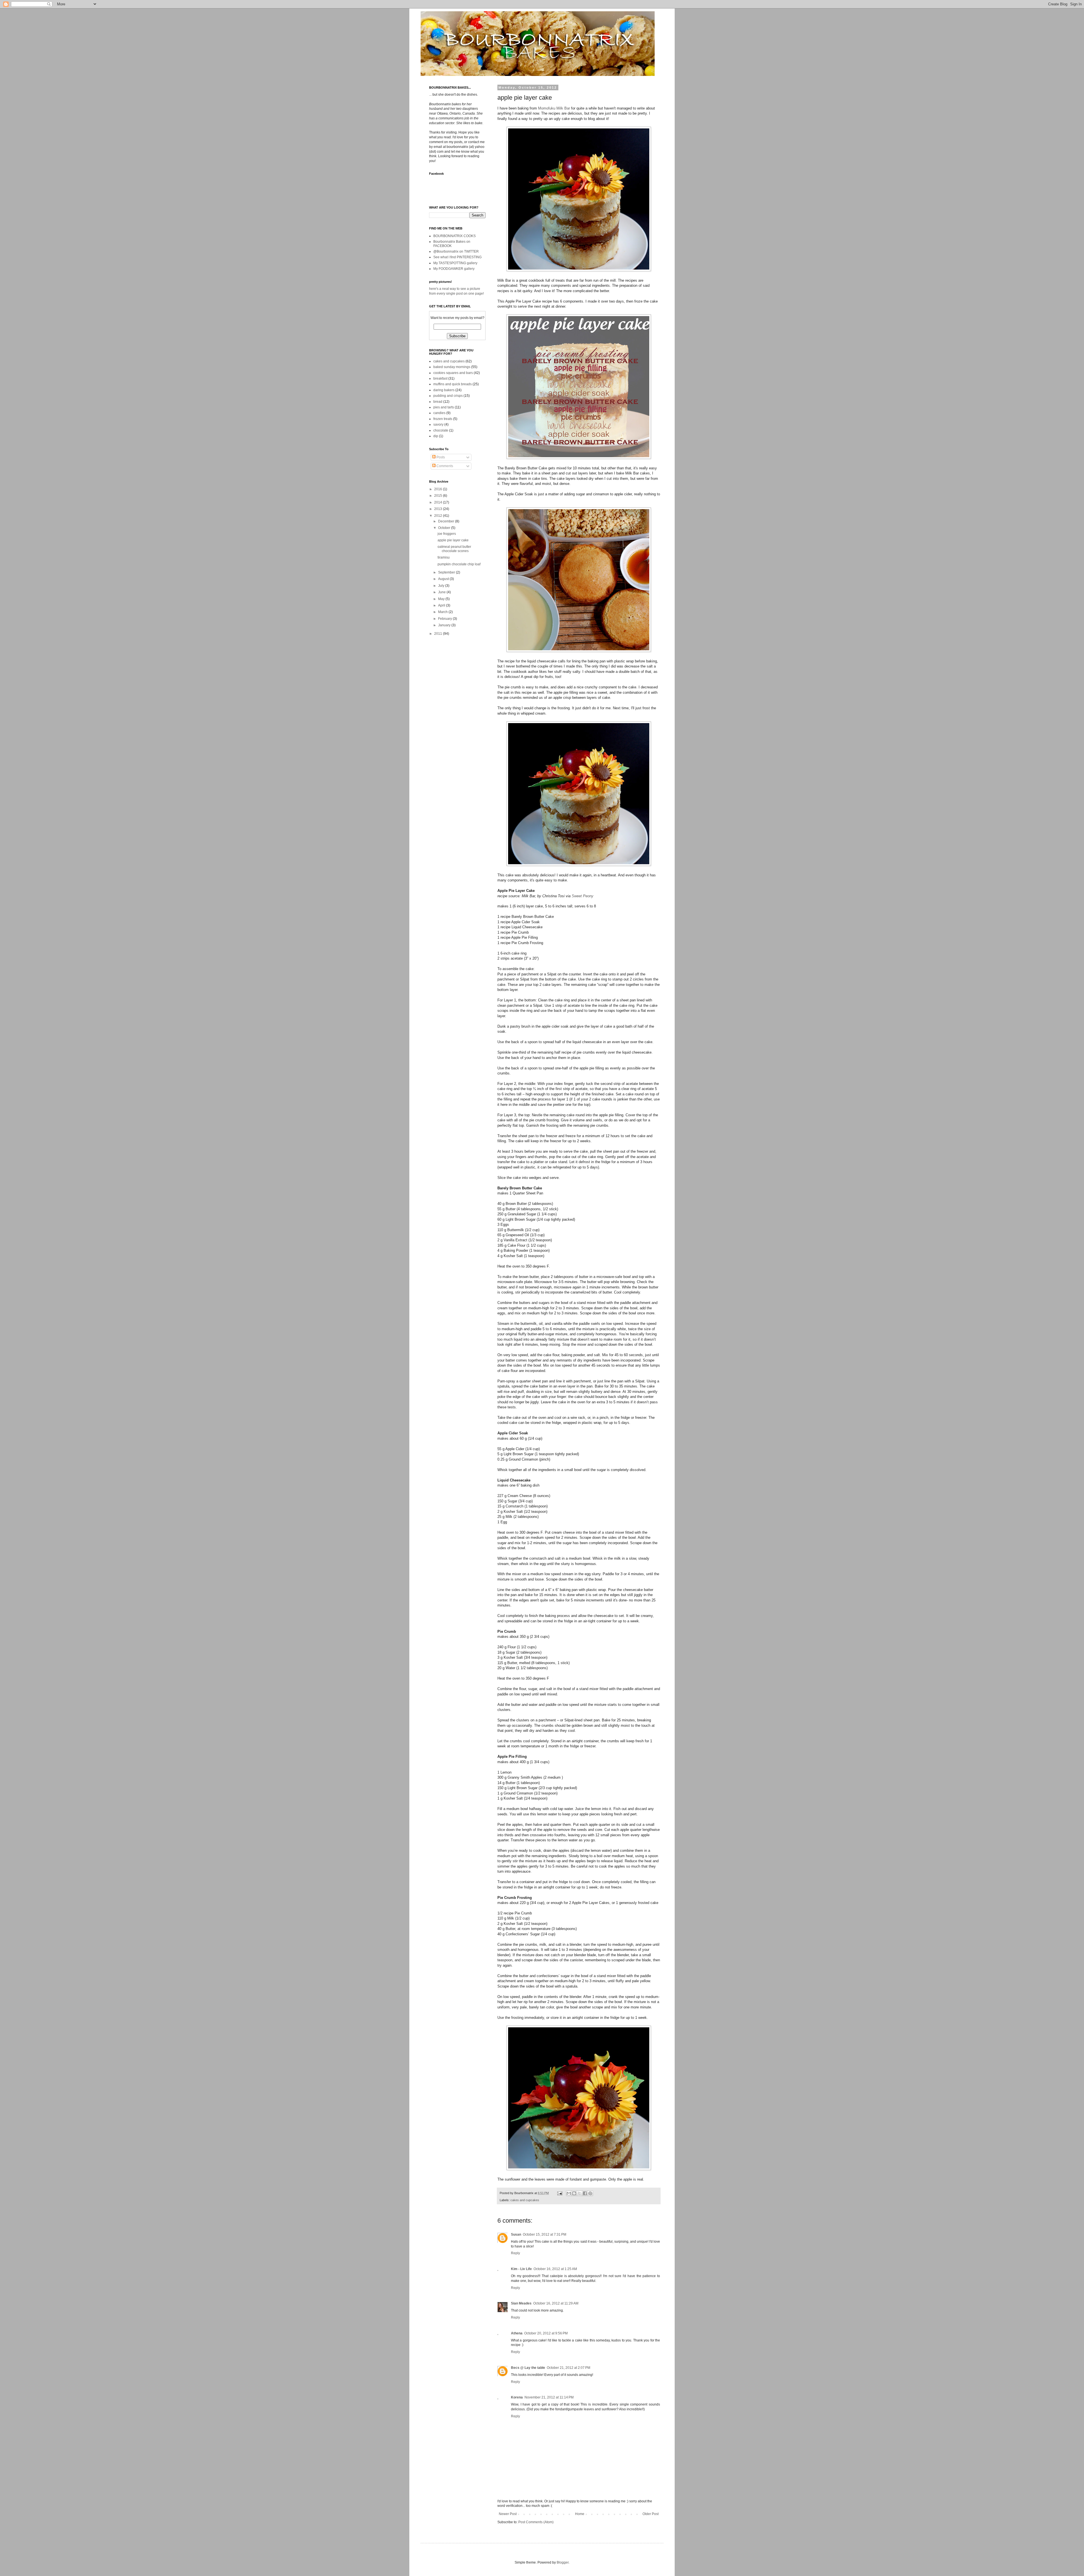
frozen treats (443, 419)
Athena (517, 2333)
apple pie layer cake (453, 540)
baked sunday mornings (452, 367)
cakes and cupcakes (525, 2200)
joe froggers (447, 534)
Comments (444, 466)
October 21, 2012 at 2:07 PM (569, 2368)
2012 (439, 516)
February (445, 619)
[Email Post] (560, 2193)
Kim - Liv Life (521, 2269)
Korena (517, 2397)
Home (580, 2514)
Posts (440, 457)
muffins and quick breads (453, 384)
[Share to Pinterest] (590, 2193)
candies (439, 413)
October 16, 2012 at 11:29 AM (556, 2303)
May (442, 599)
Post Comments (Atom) (536, 2522)
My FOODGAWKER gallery (454, 269)
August (444, 579)
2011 (439, 634)
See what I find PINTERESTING (457, 257)
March (443, 612)
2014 (439, 502)
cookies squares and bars (453, 373)
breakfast (440, 378)
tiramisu (444, 557)
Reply (515, 2253)
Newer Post (508, 2514)
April (442, 605)
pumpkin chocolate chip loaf (459, 564)
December (447, 521)
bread (438, 402)
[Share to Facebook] (585, 2193)
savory (438, 424)
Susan (516, 2234)
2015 (439, 496)
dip (436, 436)
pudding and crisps (448, 396)
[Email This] (569, 2193)
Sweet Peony (583, 896)
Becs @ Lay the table (528, 2368)
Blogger (563, 2562)
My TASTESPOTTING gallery (455, 263)
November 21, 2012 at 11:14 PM (549, 2397)
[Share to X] (580, 2193)
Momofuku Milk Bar (554, 108)
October (445, 528)
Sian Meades (521, 2303)
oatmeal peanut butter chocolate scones (454, 549)
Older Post (651, 2514)
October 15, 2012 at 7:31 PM (545, 2234)
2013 (439, 509)
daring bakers (444, 390)
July (442, 586)
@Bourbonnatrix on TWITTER (456, 251)
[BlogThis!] (574, 2193)
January (445, 625)
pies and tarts (444, 407)
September (447, 572)
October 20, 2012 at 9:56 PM (546, 2333)
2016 (439, 489)
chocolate (441, 430)
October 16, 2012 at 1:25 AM (555, 2269)
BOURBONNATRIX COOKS (454, 236)
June (442, 592)
